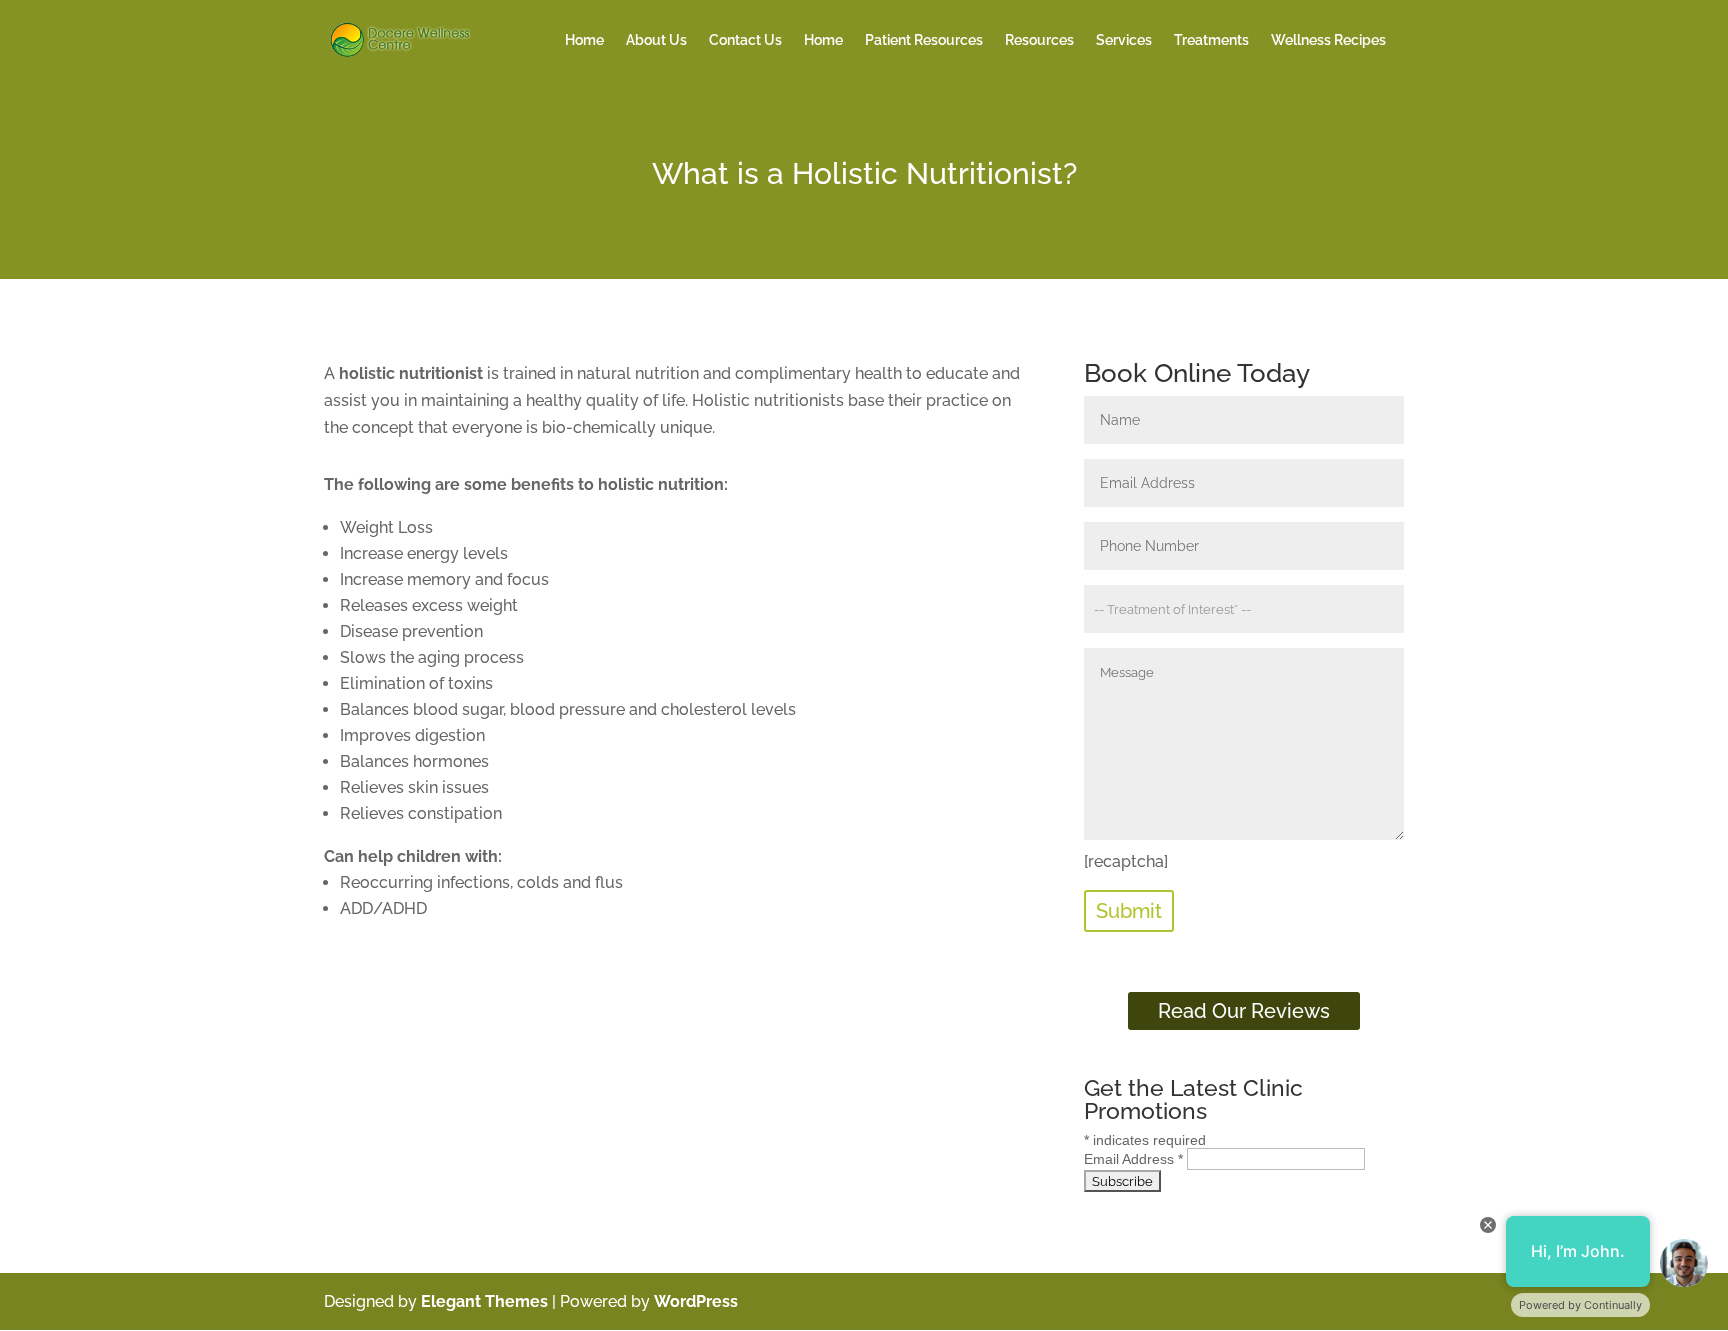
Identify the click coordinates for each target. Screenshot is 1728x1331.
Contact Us (745, 40)
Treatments (1211, 40)
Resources (1039, 40)
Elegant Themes (484, 1301)
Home (584, 40)
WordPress (696, 1301)
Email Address (1133, 1159)
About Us (656, 40)
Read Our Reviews (1244, 1011)
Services (1124, 40)
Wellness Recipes (1328, 40)
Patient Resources (924, 40)
